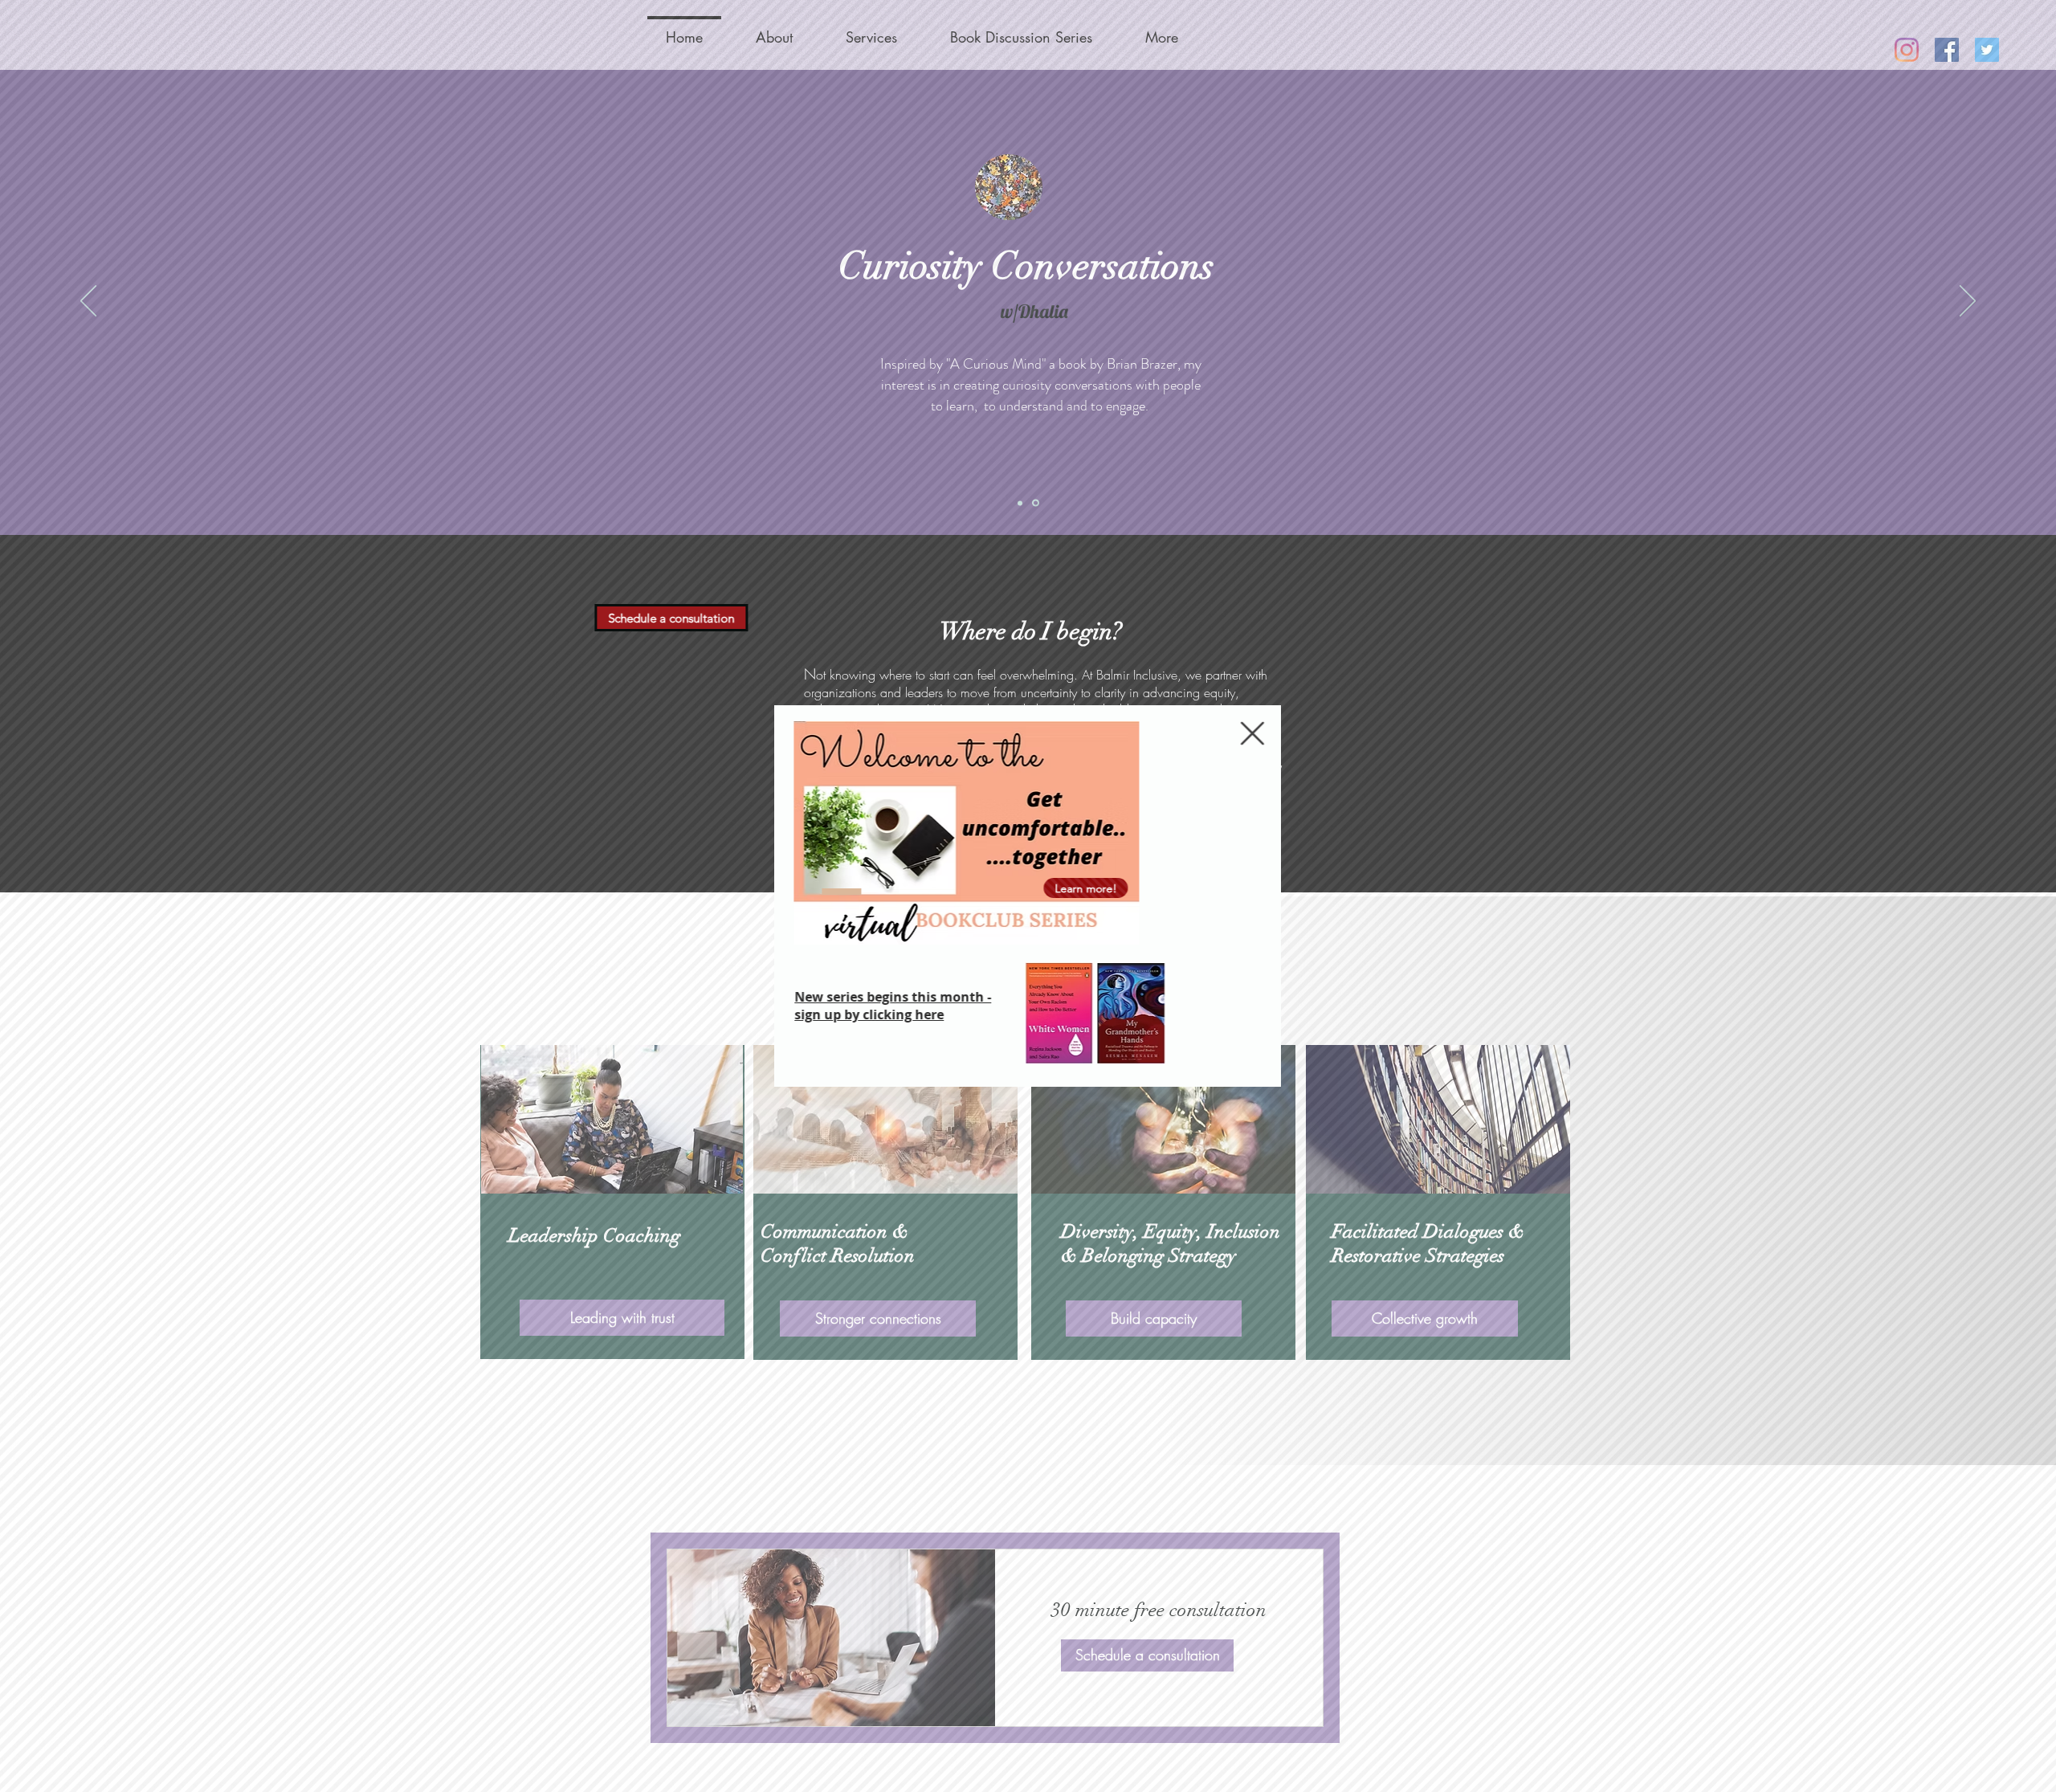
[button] (1253, 733)
